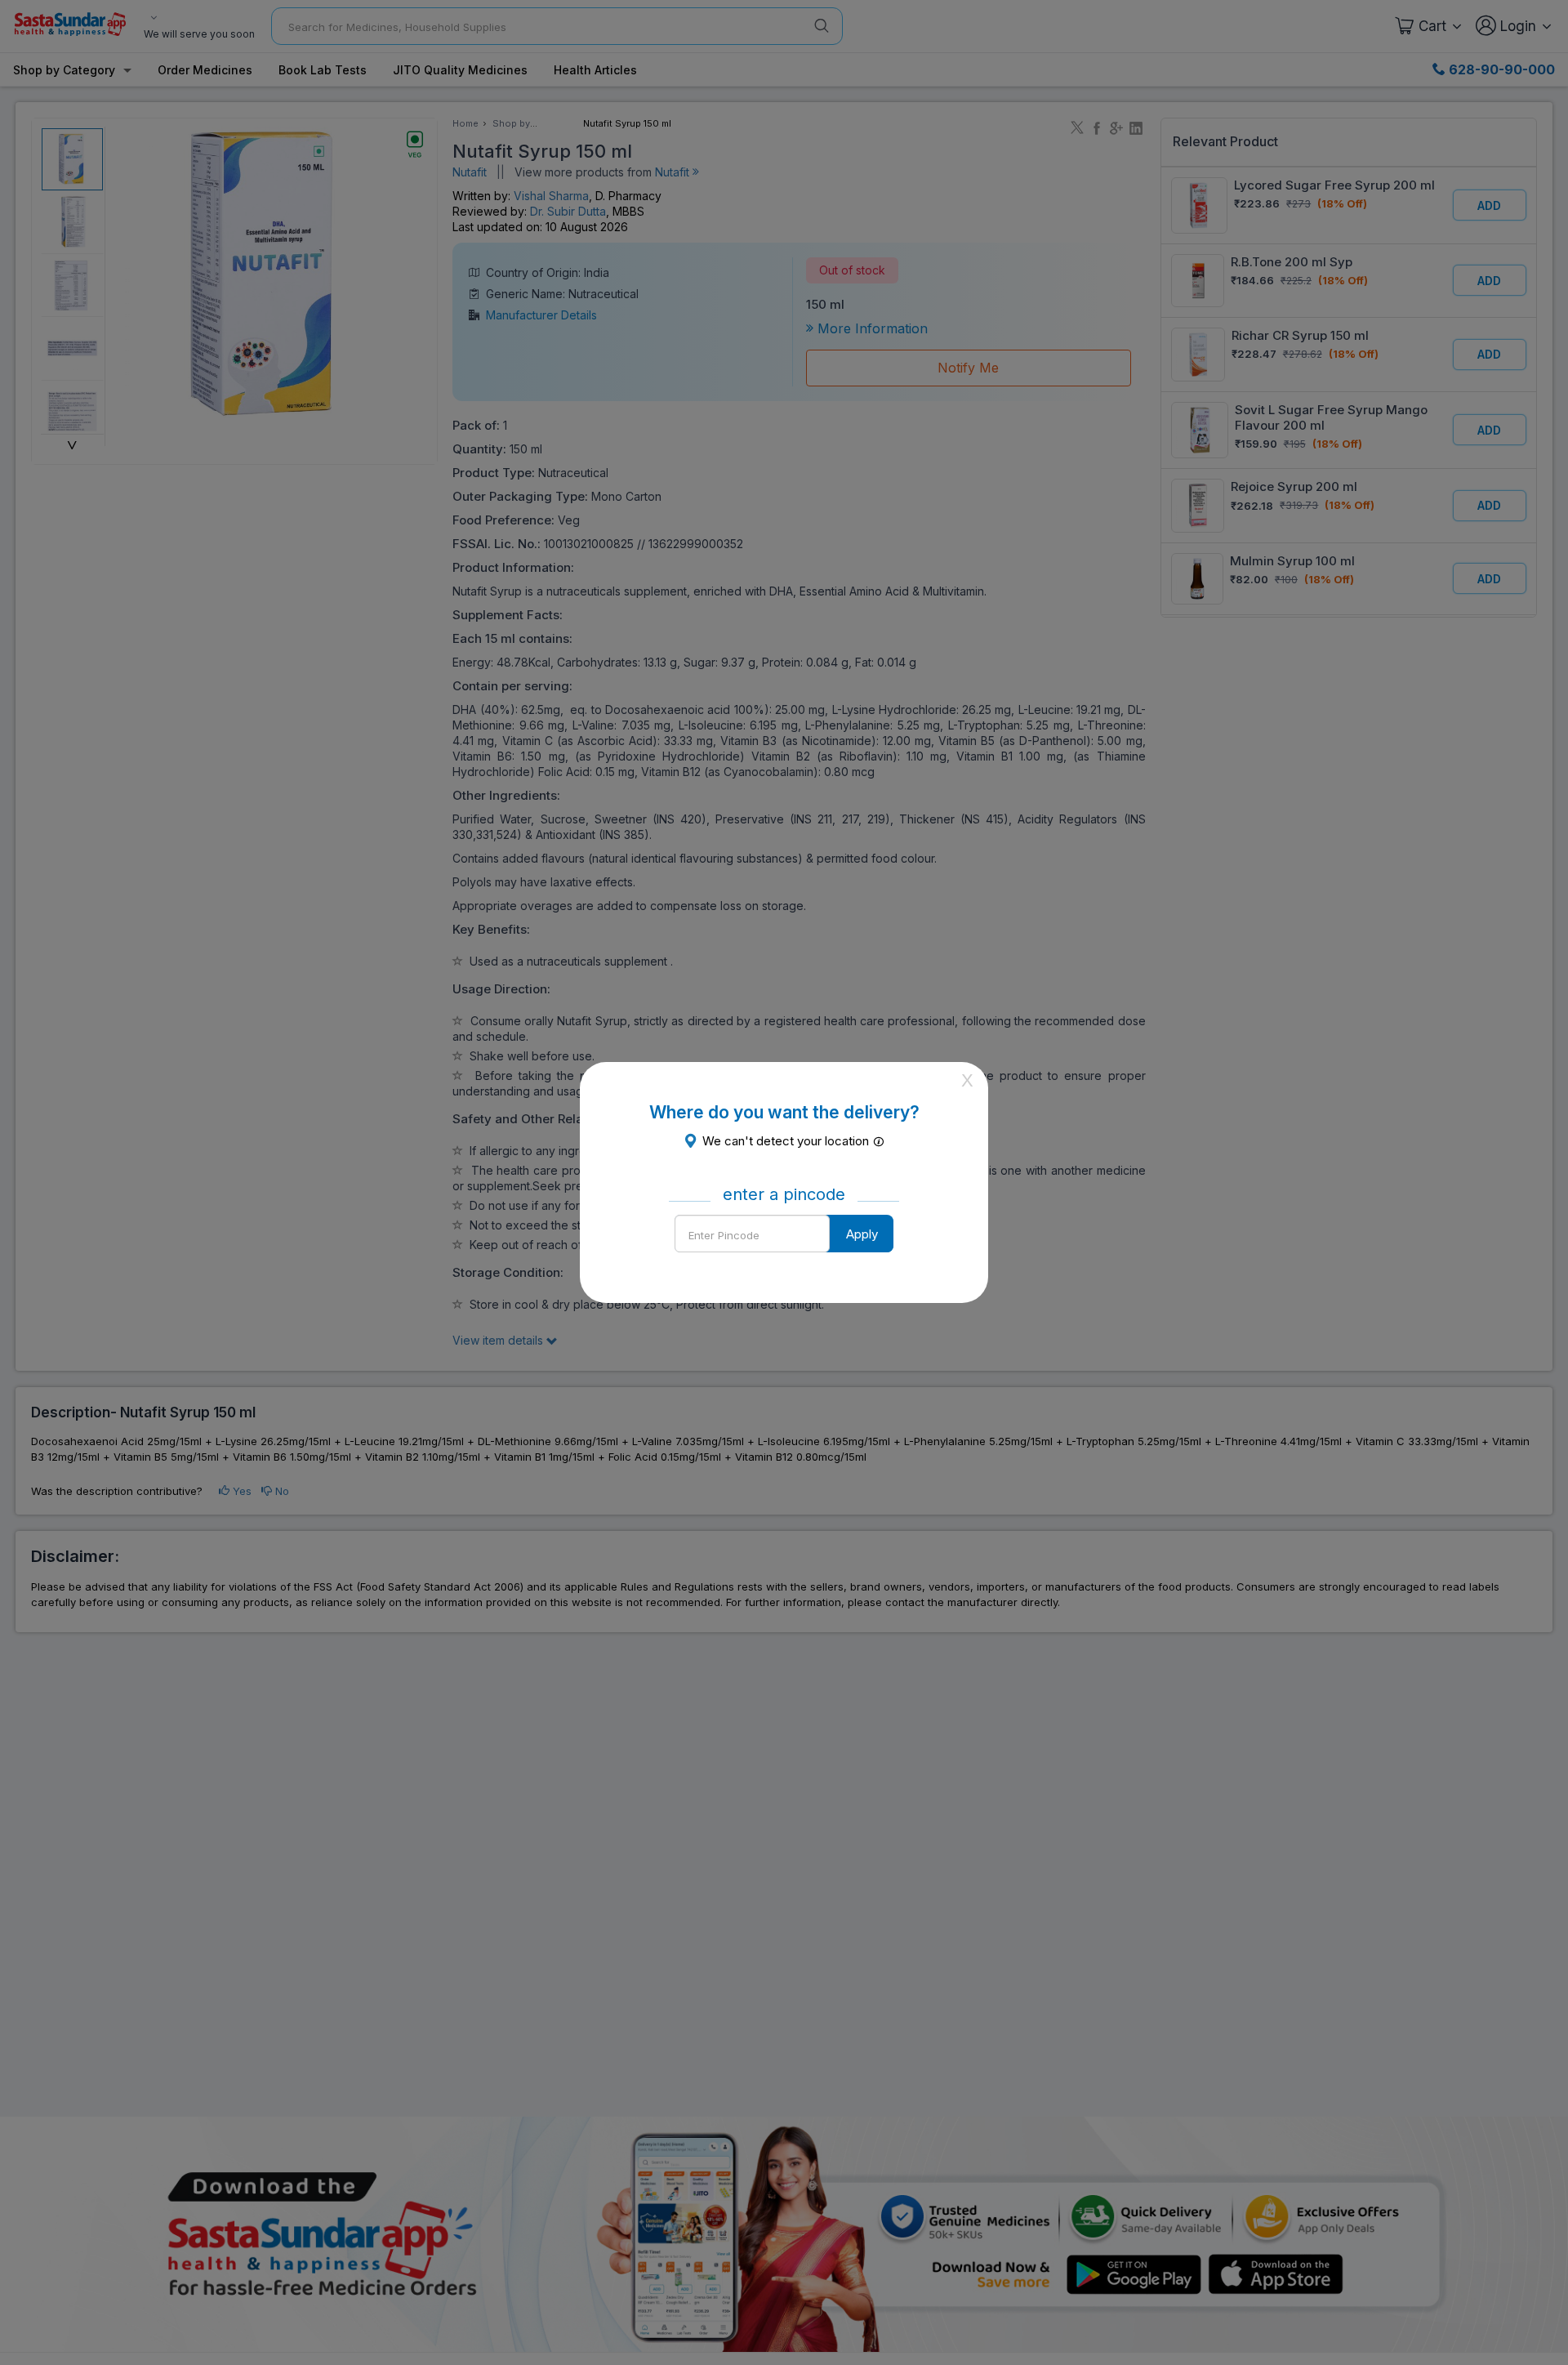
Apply (862, 1234)
